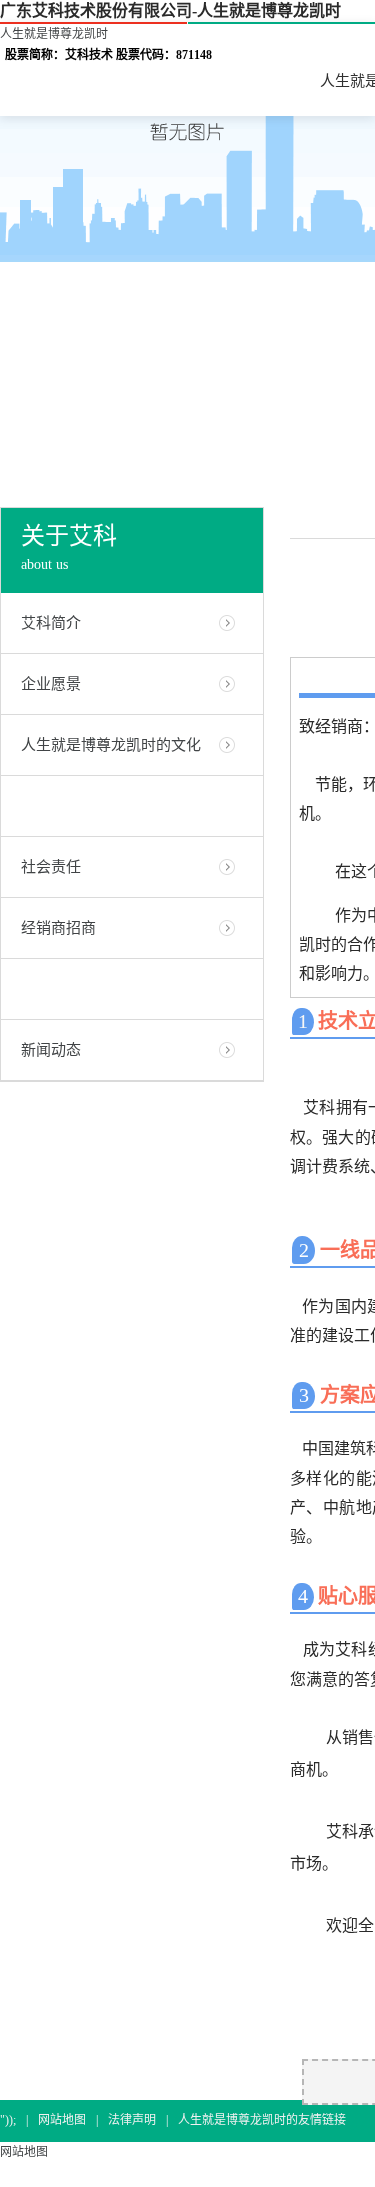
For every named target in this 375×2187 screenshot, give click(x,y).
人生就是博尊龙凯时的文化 (111, 745)
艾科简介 (51, 623)
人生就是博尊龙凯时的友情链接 (262, 2120)
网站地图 (62, 2120)
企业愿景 (51, 684)
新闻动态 (51, 1050)
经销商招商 (58, 928)
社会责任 (51, 867)
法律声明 (132, 2120)
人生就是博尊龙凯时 (54, 34)
